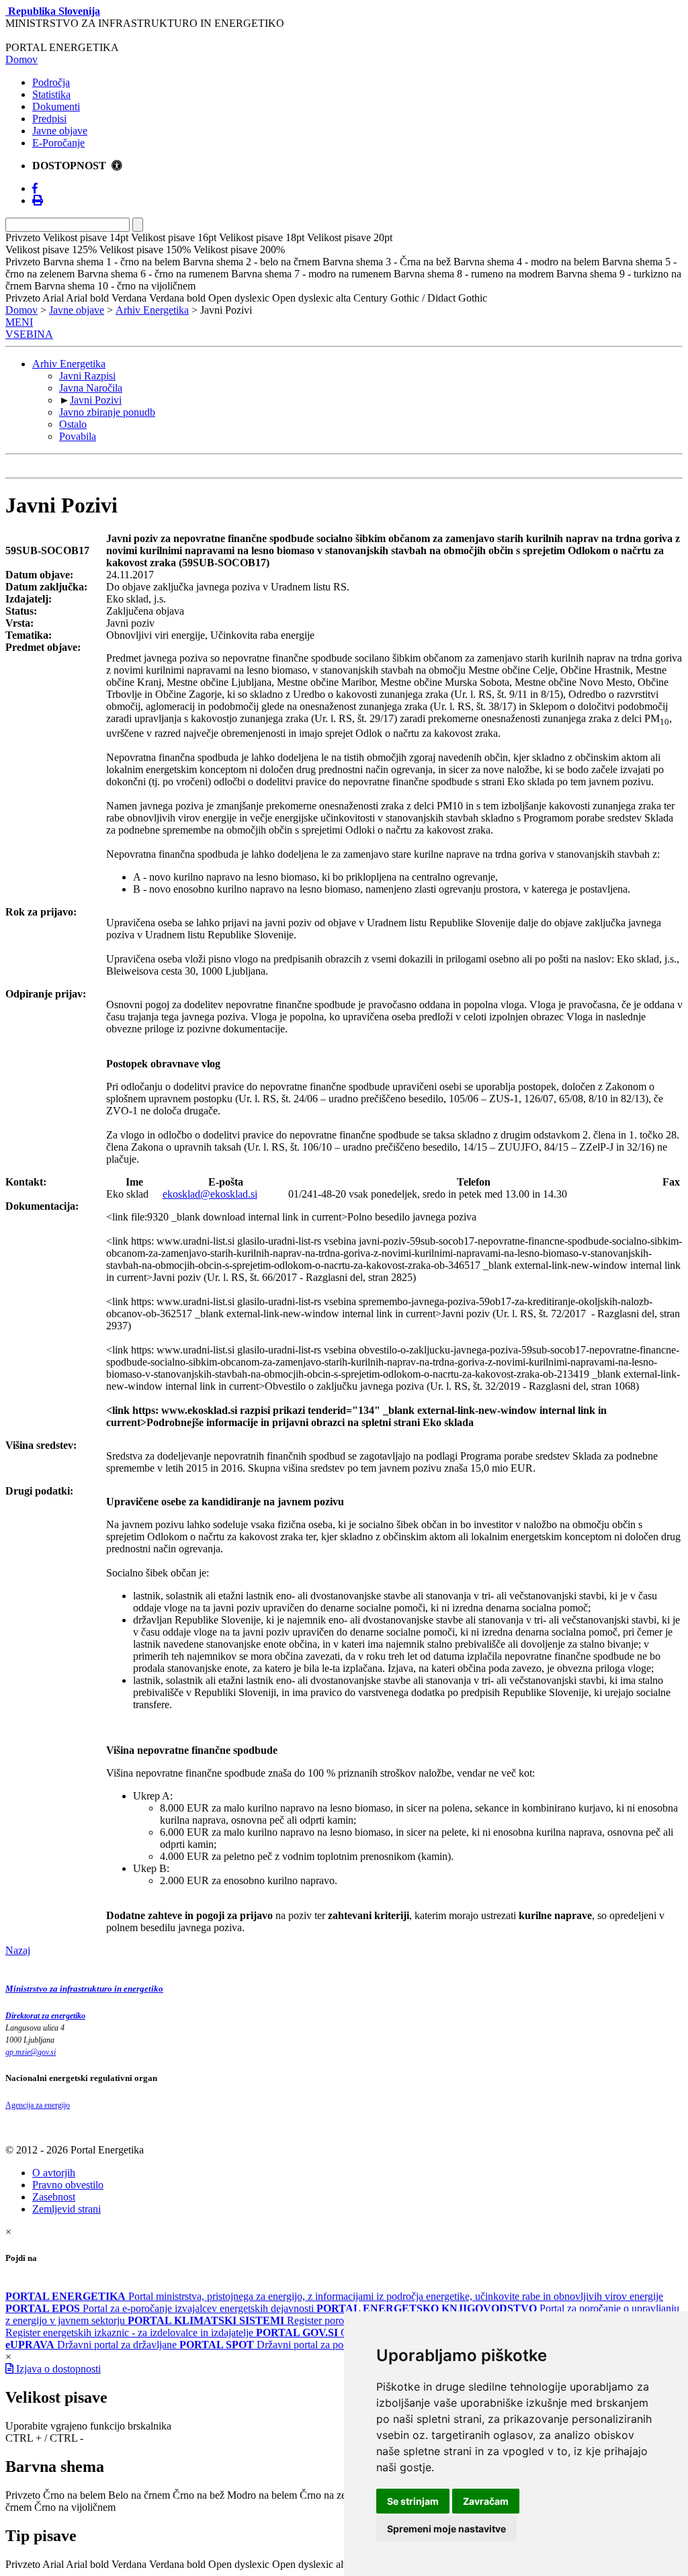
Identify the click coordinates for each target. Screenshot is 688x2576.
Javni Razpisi (87, 376)
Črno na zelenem (336, 2495)
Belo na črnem (139, 2495)
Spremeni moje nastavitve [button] (446, 2529)
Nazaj (18, 1950)
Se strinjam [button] (413, 2501)
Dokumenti (56, 106)
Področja (51, 82)
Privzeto (23, 2495)
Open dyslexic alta (311, 2564)
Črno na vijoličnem (75, 2507)
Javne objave (60, 131)
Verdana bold (177, 2564)
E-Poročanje (58, 143)
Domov (21, 59)
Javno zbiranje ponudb (107, 412)
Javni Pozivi (96, 400)
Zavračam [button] (486, 2501)
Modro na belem (262, 2495)
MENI (19, 322)
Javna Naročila (91, 388)
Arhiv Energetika (152, 310)
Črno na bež (199, 2495)
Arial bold (87, 2564)
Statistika (51, 94)
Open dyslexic (239, 2564)
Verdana (129, 2564)
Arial (53, 2564)
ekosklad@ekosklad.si (210, 1194)
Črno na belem (74, 2495)
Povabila (78, 436)
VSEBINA (29, 334)
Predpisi (49, 119)
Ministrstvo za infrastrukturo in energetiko (84, 1989)
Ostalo (73, 424)
